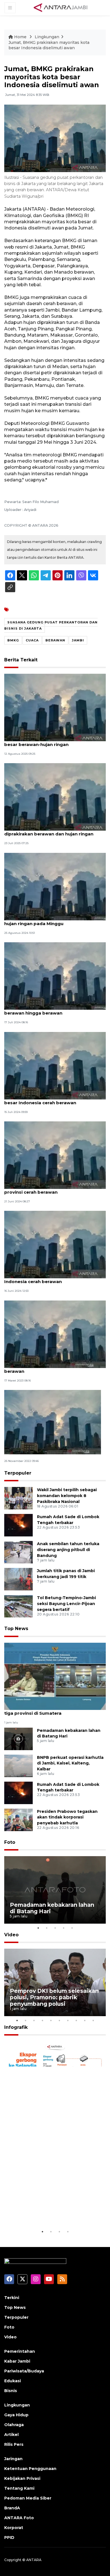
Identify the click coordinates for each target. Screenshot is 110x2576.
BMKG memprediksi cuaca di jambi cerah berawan (50, 1368)
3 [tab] (55, 1928)
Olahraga (14, 2425)
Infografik (16, 2027)
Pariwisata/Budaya (24, 2371)
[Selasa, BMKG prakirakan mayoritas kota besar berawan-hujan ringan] (55, 707)
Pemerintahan (20, 2351)
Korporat (14, 2528)
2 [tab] (47, 1928)
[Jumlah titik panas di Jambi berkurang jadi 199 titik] (18, 1579)
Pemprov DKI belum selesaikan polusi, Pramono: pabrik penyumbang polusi (54, 1997)
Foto (10, 1842)
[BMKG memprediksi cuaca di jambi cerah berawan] (55, 1334)
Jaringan (13, 2459)
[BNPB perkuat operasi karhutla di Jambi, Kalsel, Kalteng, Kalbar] (18, 1765)
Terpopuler (18, 1473)
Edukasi (13, 2381)
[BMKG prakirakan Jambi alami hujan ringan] (53, 1422)
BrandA (12, 2508)
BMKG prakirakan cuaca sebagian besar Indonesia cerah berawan (49, 1279)
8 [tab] (76, 2020)
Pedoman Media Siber (28, 2498)
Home (20, 37)
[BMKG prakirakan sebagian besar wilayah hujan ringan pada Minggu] (55, 886)
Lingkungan (47, 37)
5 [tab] (72, 1928)
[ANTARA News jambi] (60, 7)
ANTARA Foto (19, 2518)
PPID (9, 2537)
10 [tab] (93, 2020)
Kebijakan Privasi (22, 2478)
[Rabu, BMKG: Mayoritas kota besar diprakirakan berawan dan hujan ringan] (55, 797)
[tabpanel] (55, 1890)
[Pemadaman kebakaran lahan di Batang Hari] (18, 1738)
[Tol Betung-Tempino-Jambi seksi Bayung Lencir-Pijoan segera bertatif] (18, 1606)
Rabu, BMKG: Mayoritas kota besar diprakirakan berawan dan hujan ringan (49, 831)
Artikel (11, 2435)
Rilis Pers (14, 2444)
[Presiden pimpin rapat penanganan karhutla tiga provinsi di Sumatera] (55, 1676)
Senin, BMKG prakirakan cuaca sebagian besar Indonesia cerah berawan (49, 1100)
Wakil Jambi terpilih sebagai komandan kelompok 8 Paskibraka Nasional (67, 1496)
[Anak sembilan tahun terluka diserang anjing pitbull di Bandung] (18, 1552)
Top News (16, 1629)
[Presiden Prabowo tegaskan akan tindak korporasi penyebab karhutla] (18, 1819)
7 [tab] (68, 2020)
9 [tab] (85, 2020)
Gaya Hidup (16, 2415)
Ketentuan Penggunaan (30, 2469)
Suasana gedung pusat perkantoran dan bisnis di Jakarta (51, 625)
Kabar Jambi (17, 2361)
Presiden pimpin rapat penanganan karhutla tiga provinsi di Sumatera (55, 1710)
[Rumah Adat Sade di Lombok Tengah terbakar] (18, 1525)
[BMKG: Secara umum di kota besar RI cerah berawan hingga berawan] (55, 976)
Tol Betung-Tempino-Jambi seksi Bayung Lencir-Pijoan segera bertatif (66, 1604)
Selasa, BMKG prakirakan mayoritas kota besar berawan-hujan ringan (50, 742)
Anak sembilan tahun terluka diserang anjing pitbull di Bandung (68, 1550)
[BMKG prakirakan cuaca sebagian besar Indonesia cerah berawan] (55, 1244)
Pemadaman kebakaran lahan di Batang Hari (52, 1908)
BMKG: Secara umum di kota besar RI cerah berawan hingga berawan (53, 1010)
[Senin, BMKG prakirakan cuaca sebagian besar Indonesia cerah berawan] (55, 1065)
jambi (78, 640)
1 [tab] (38, 1928)
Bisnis (11, 2391)
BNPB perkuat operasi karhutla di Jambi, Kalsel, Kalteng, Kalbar (70, 1763)
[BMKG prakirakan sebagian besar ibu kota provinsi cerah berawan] (55, 1155)
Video (11, 1935)
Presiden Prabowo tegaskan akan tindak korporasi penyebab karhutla (67, 1817)
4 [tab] (63, 1928)
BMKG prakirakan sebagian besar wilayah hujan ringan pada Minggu (51, 921)
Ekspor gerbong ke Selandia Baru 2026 (50, 2211)
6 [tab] (59, 2020)
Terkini (12, 2298)
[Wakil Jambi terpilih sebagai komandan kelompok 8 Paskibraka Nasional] (18, 1498)
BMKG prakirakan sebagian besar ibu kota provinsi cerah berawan (52, 1189)
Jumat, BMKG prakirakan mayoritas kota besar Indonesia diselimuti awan (49, 45)
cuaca (32, 640)
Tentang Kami (19, 2488)
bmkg (13, 640)
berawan (55, 640)
